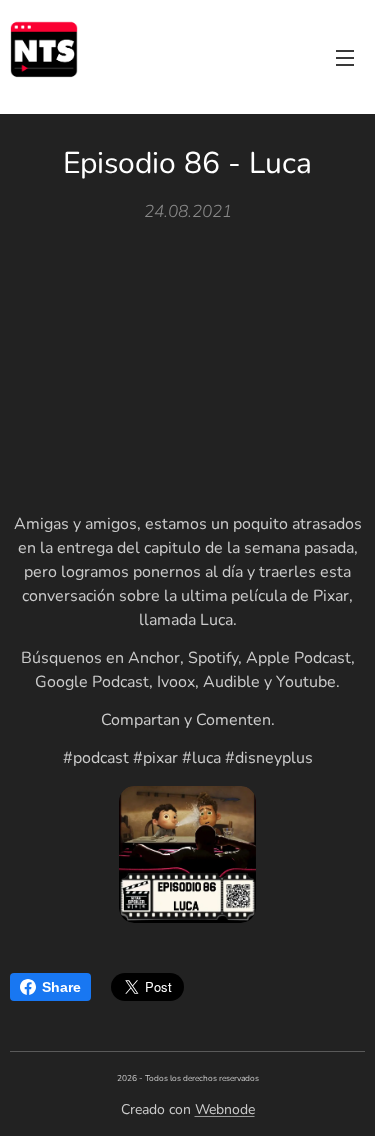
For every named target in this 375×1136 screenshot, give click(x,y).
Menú (345, 57)
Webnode (225, 1109)
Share (61, 987)
